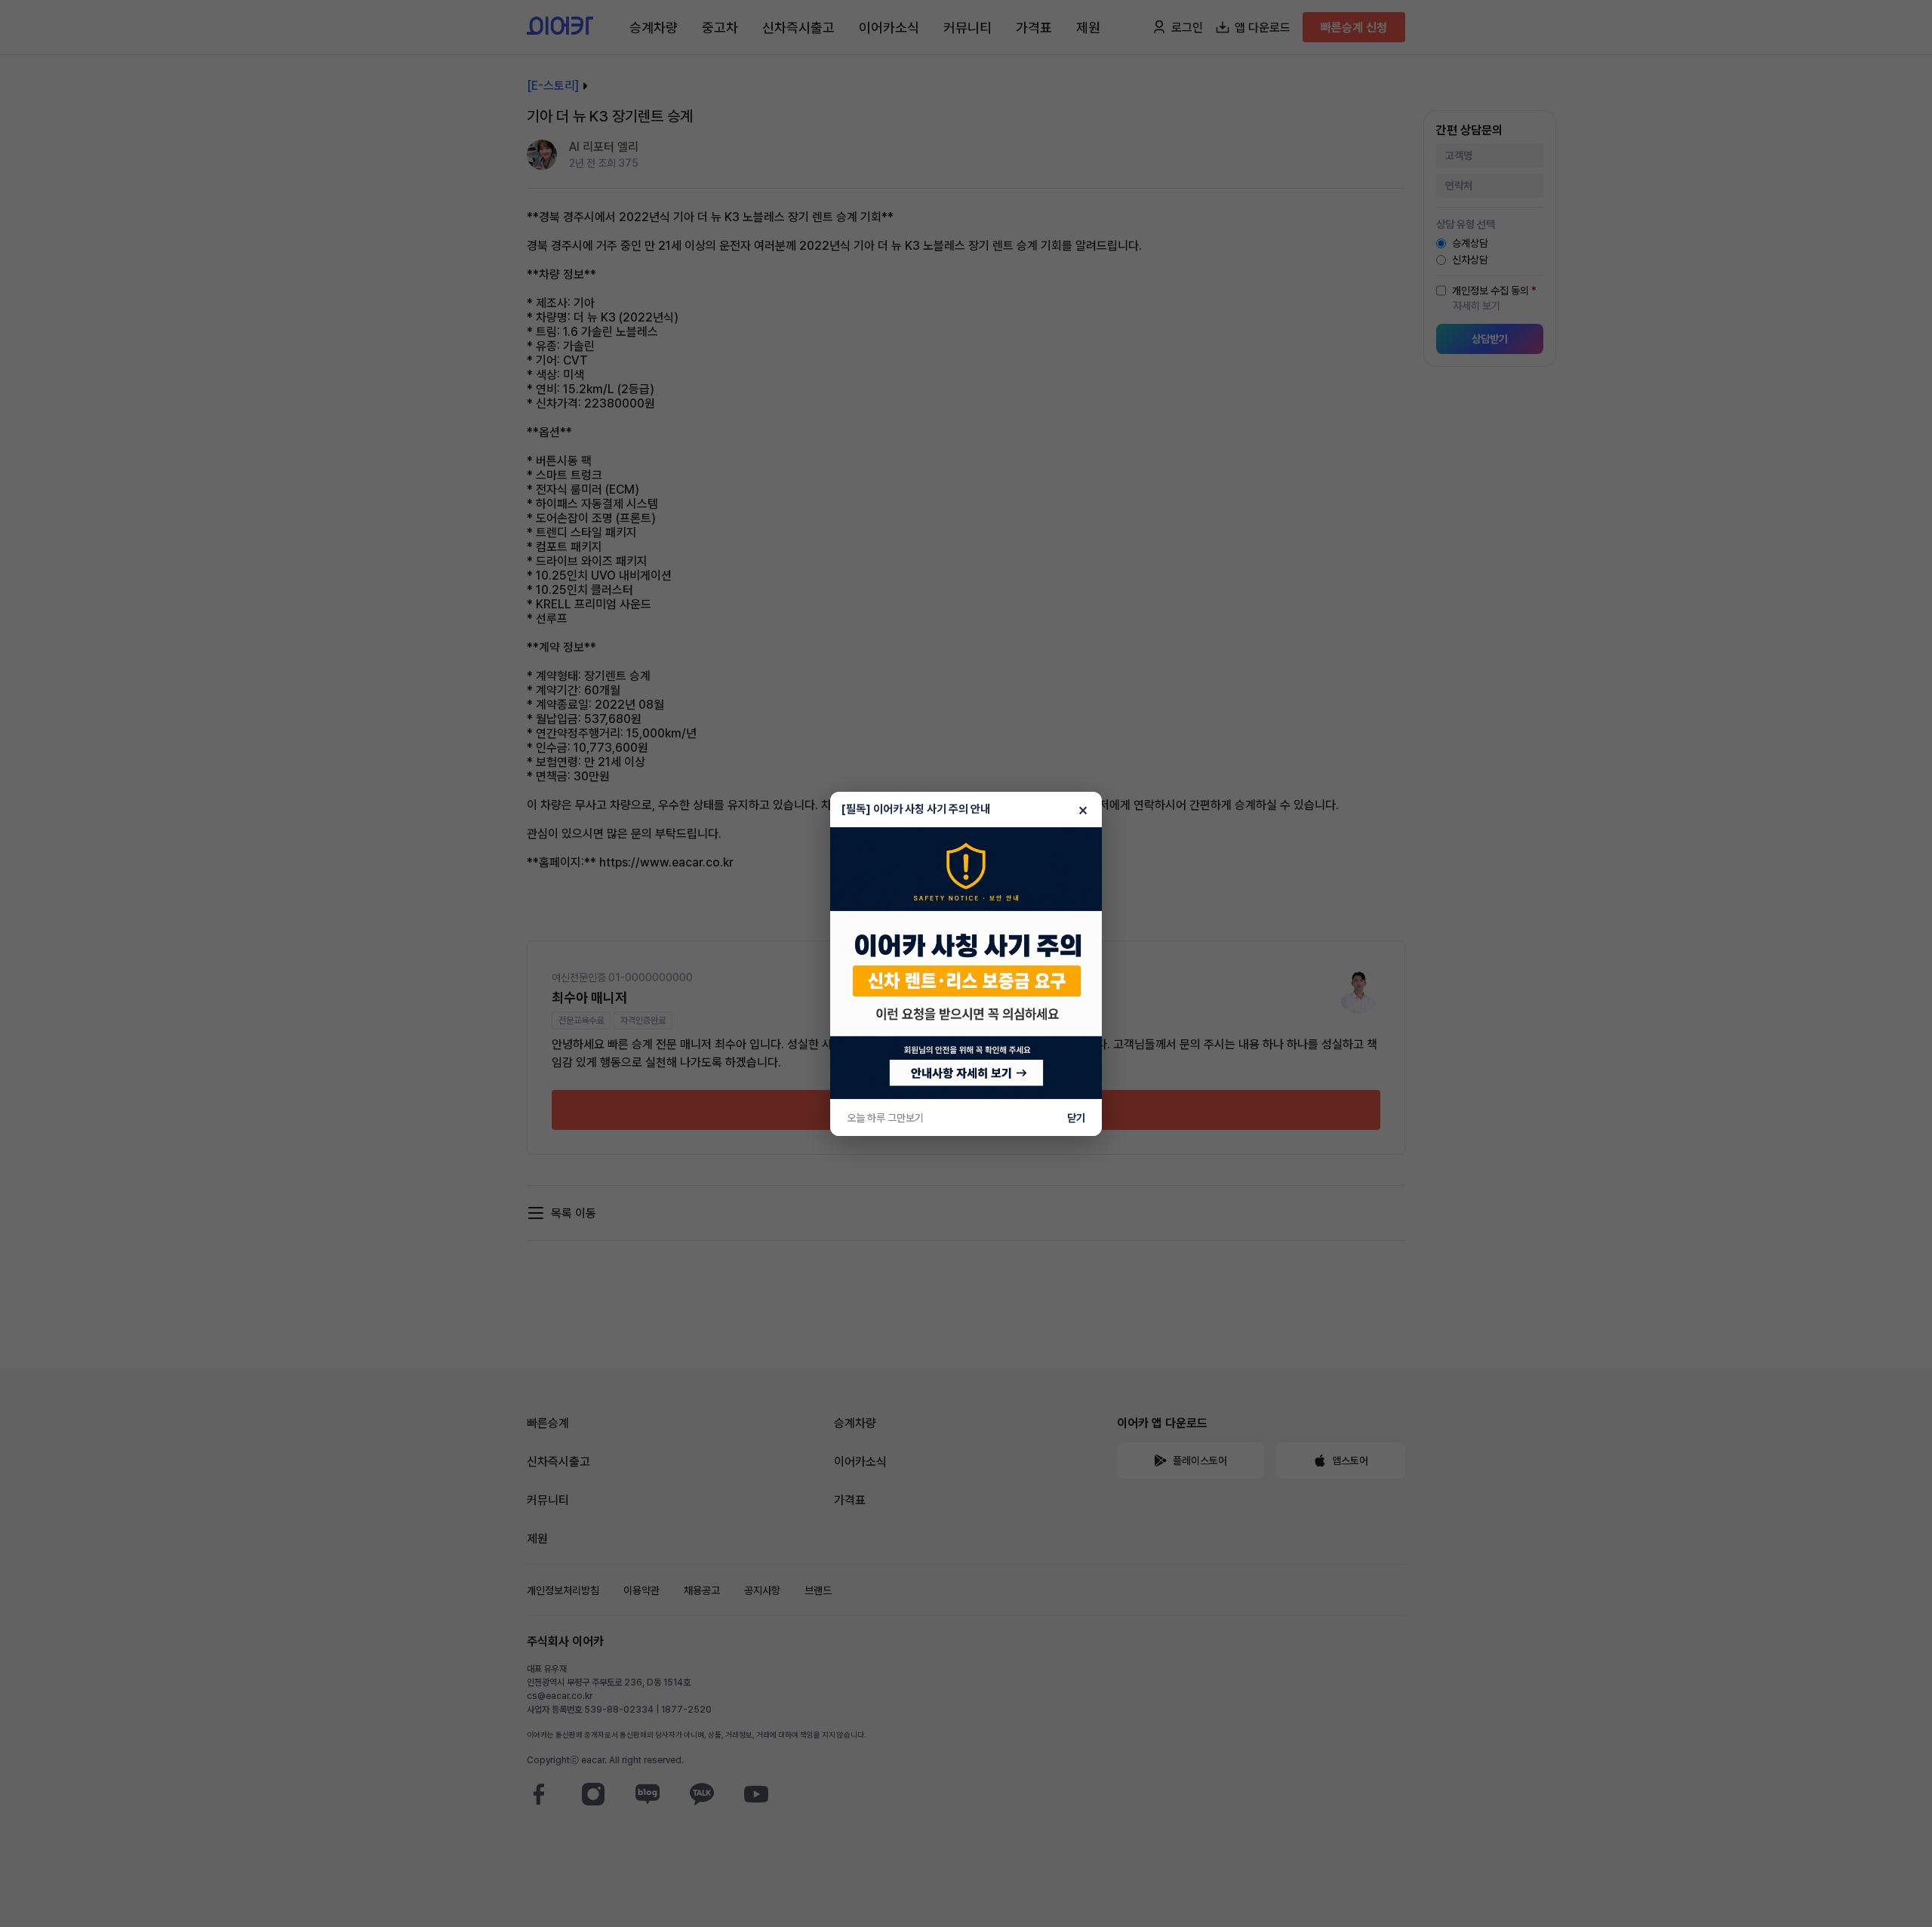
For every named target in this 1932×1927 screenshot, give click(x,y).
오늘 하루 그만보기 (885, 1118)
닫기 (1076, 1118)
